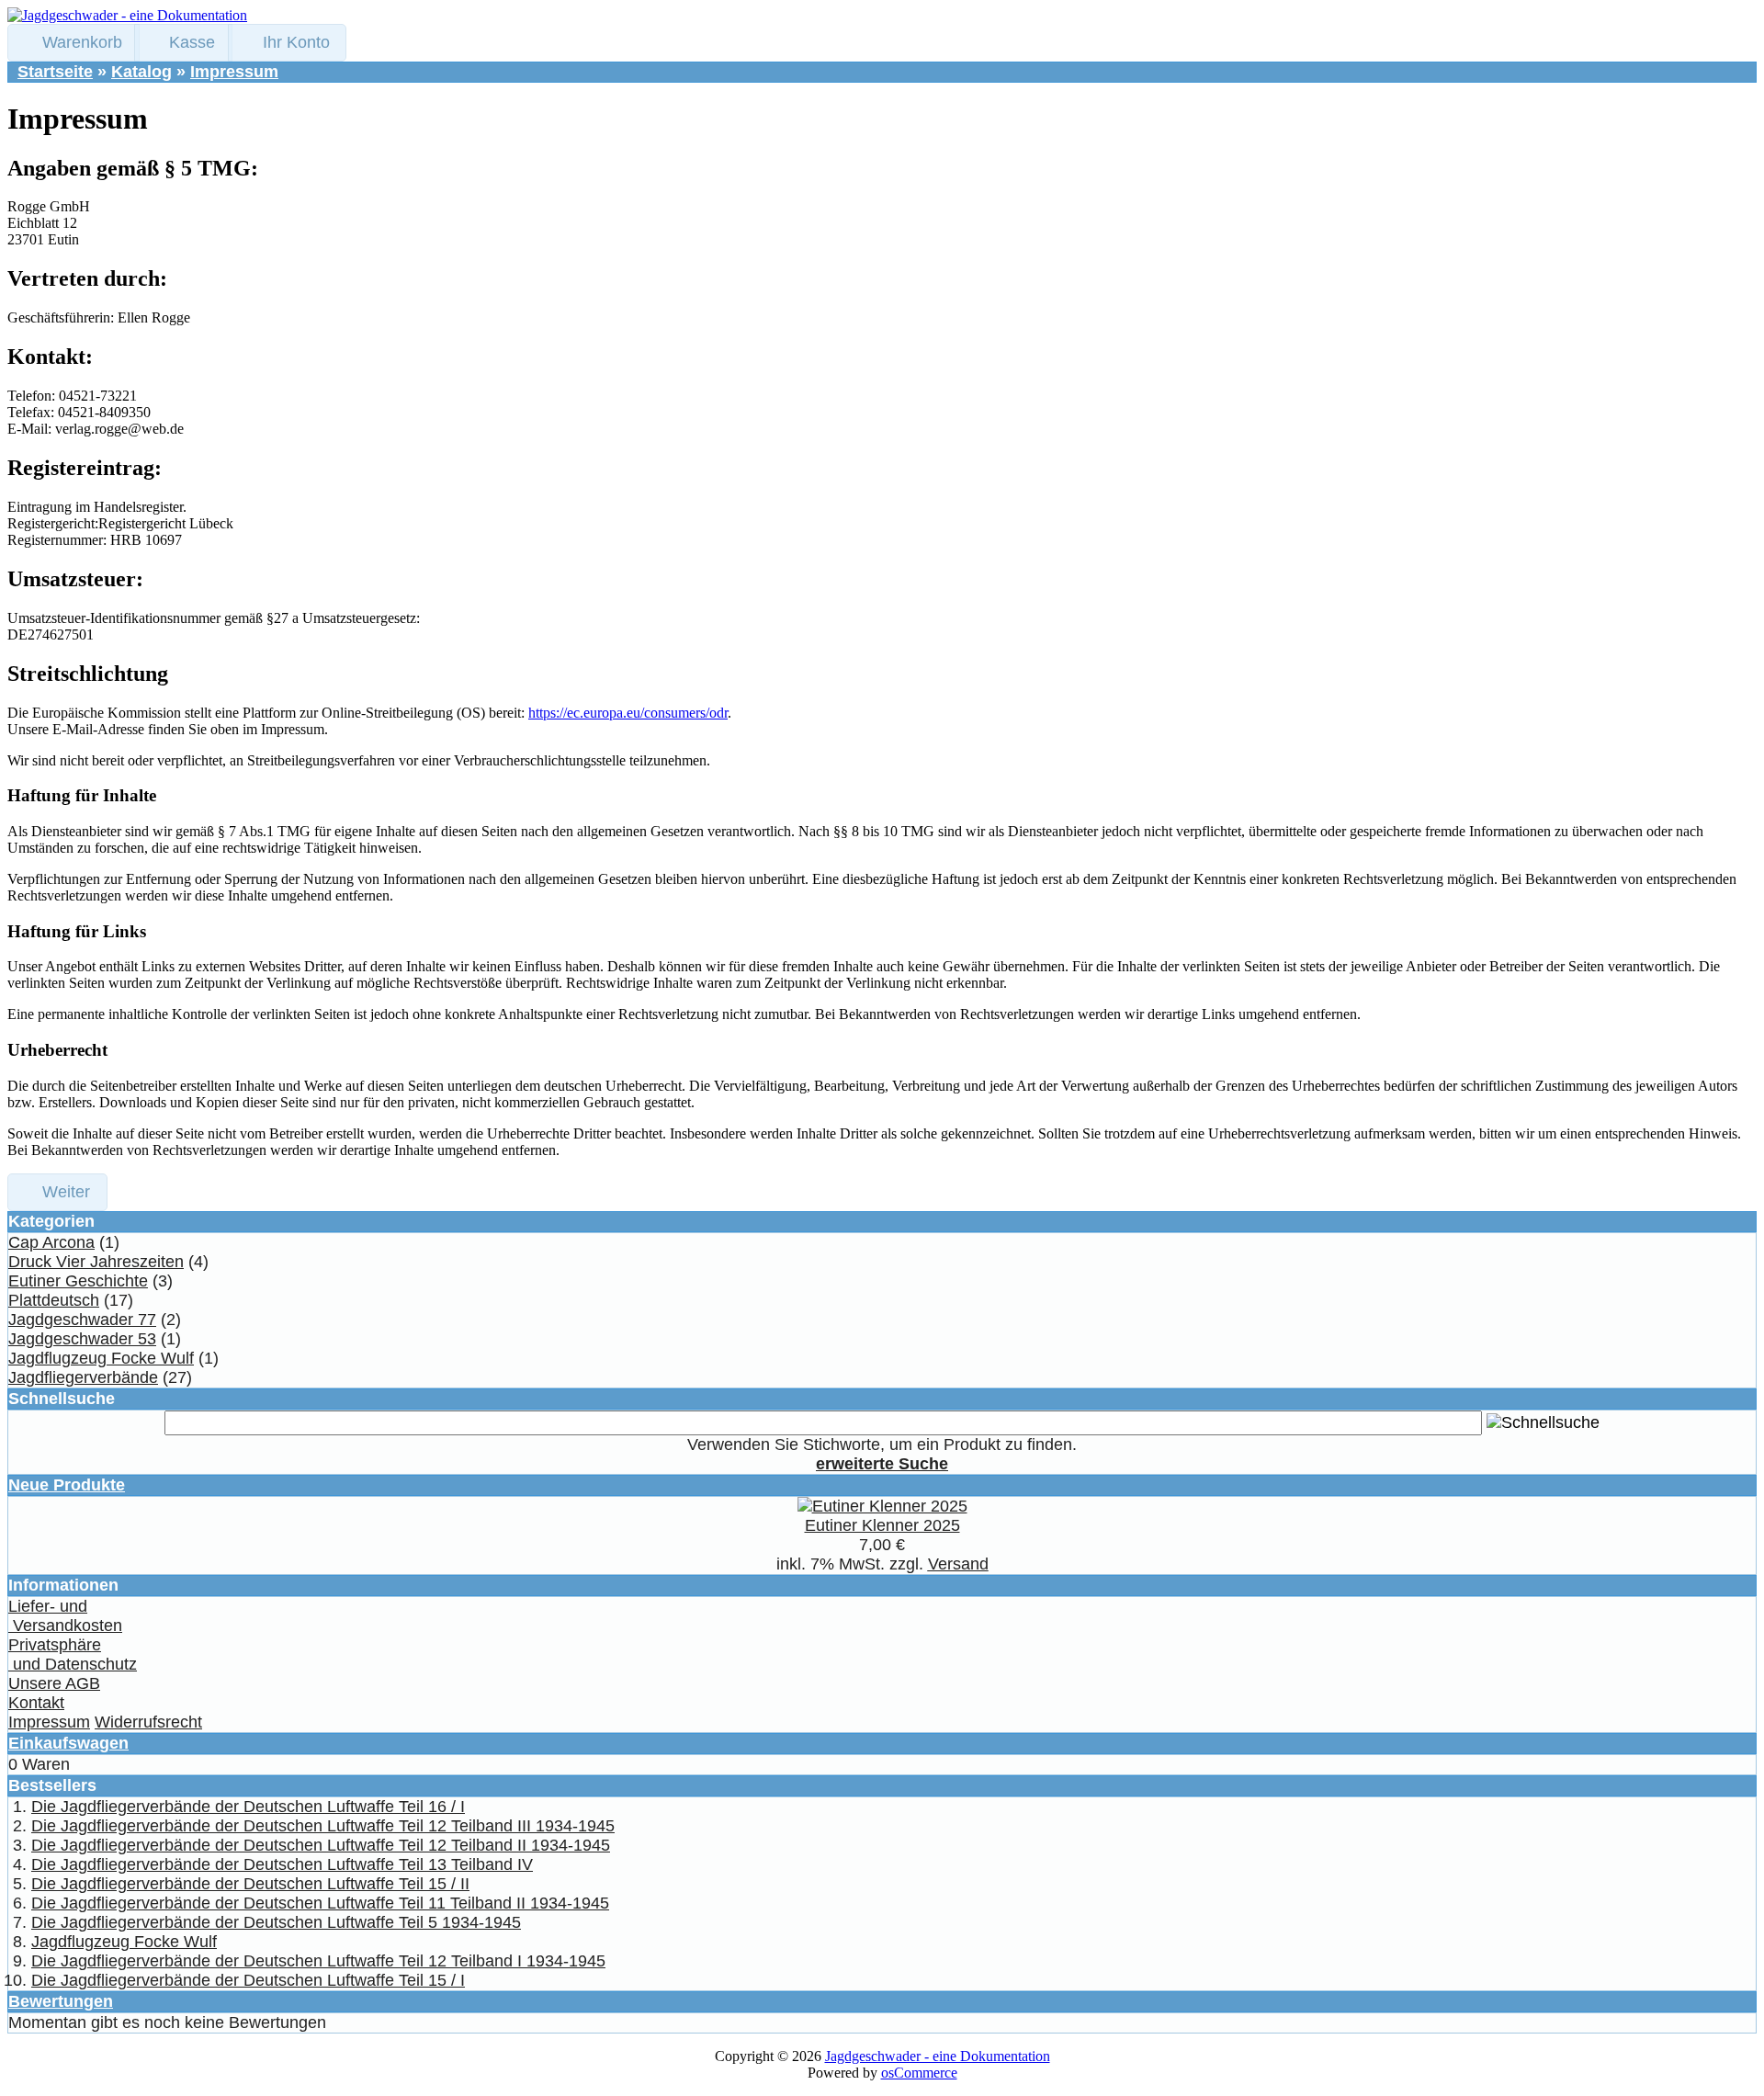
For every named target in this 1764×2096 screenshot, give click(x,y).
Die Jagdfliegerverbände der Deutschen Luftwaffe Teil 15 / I (248, 1980)
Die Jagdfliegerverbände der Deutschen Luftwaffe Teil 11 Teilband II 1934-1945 (320, 1903)
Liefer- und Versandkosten (65, 1616)
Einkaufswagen (68, 1743)
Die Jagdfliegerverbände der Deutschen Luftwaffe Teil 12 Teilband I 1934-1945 (318, 1961)
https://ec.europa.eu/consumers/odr (628, 713)
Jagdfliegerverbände (83, 1377)
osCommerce (919, 2073)
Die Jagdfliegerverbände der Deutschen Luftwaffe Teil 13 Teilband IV (282, 1864)
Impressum (234, 72)
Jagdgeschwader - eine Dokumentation (938, 2056)
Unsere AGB (54, 1683)
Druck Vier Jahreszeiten (96, 1262)
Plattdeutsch (54, 1300)
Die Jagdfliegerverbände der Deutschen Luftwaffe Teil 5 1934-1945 (276, 1922)
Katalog (141, 72)
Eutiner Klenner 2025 (882, 1525)
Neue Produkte (67, 1485)
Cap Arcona (51, 1242)
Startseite (55, 72)
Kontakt (36, 1703)
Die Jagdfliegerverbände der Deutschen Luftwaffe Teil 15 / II (250, 1884)
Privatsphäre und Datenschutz (73, 1654)
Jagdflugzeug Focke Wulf (101, 1358)
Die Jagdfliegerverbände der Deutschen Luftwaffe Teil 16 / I (248, 1807)
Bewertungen (61, 2001)
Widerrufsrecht (148, 1722)
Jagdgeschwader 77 (82, 1320)
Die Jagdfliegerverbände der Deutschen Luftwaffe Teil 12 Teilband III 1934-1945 (323, 1826)
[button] (73, 43)
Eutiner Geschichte (78, 1281)
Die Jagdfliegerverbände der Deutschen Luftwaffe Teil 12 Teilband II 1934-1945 (321, 1845)
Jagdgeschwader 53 (82, 1339)
